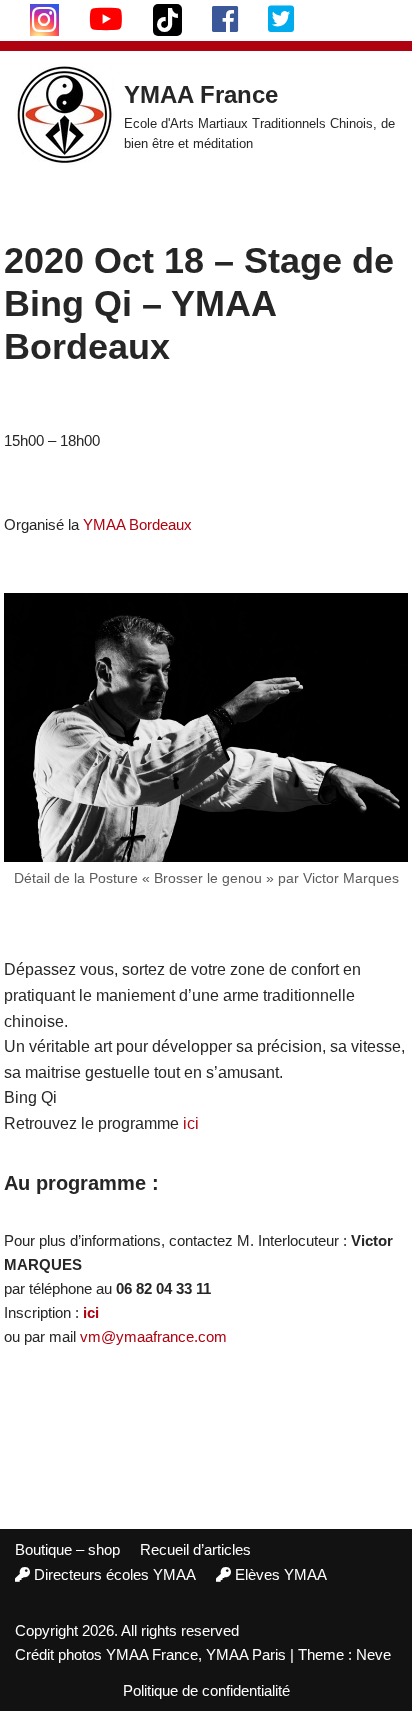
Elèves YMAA (281, 1574)
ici (191, 1123)
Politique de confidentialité (206, 1690)
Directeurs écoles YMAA (115, 1574)
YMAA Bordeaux (137, 524)
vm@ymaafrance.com (153, 1336)
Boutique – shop (67, 1549)
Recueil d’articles (195, 1549)
